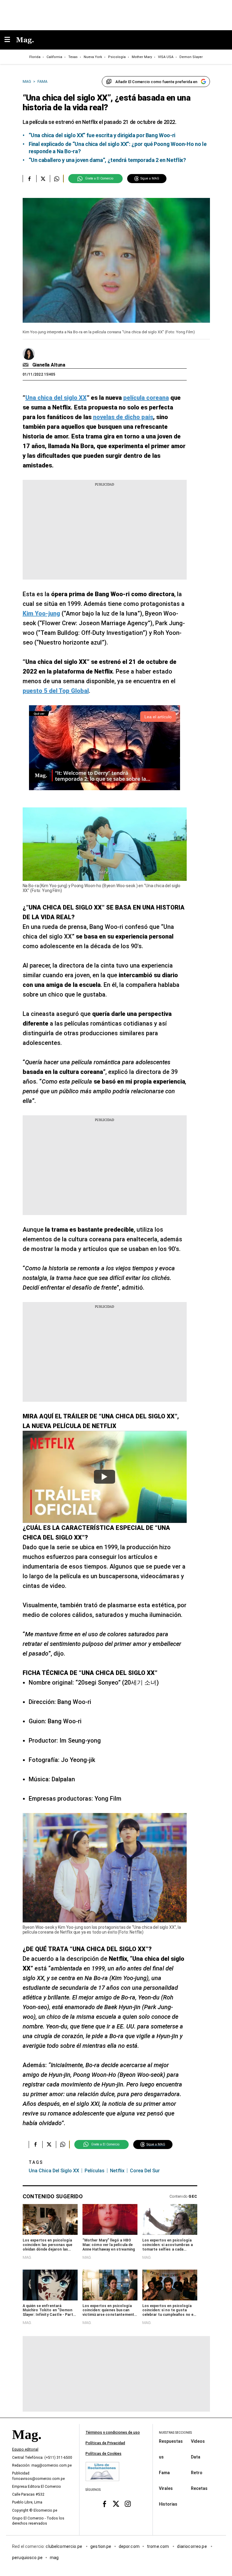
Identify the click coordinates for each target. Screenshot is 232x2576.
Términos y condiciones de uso (113, 2432)
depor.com (129, 2546)
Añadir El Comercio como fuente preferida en (156, 82)
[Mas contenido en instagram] (128, 2504)
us (161, 2457)
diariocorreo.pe (192, 2546)
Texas (73, 57)
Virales (166, 2488)
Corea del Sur (145, 2171)
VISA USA (166, 57)
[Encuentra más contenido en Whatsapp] (57, 179)
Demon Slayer (191, 57)
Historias (168, 2504)
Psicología (117, 57)
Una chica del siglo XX (54, 2171)
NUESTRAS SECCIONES (175, 2433)
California (54, 57)
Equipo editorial (25, 2449)
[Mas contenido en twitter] (116, 2504)
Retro (197, 2473)
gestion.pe (101, 2546)
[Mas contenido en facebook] (104, 2504)
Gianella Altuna (49, 365)
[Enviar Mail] (26, 365)
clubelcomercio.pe (64, 2546)
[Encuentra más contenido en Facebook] (29, 179)
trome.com (158, 2546)
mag (54, 2558)
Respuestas (171, 2441)
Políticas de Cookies (103, 2454)
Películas (95, 2171)
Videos (198, 2441)
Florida (35, 57)
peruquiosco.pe (27, 2558)
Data (196, 2457)
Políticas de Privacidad (105, 2443)
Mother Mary (142, 57)
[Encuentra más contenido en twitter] (43, 179)
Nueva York (93, 57)
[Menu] (10, 40)
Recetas (199, 2488)
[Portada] (27, 2445)
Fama (164, 2473)
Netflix (117, 2171)
